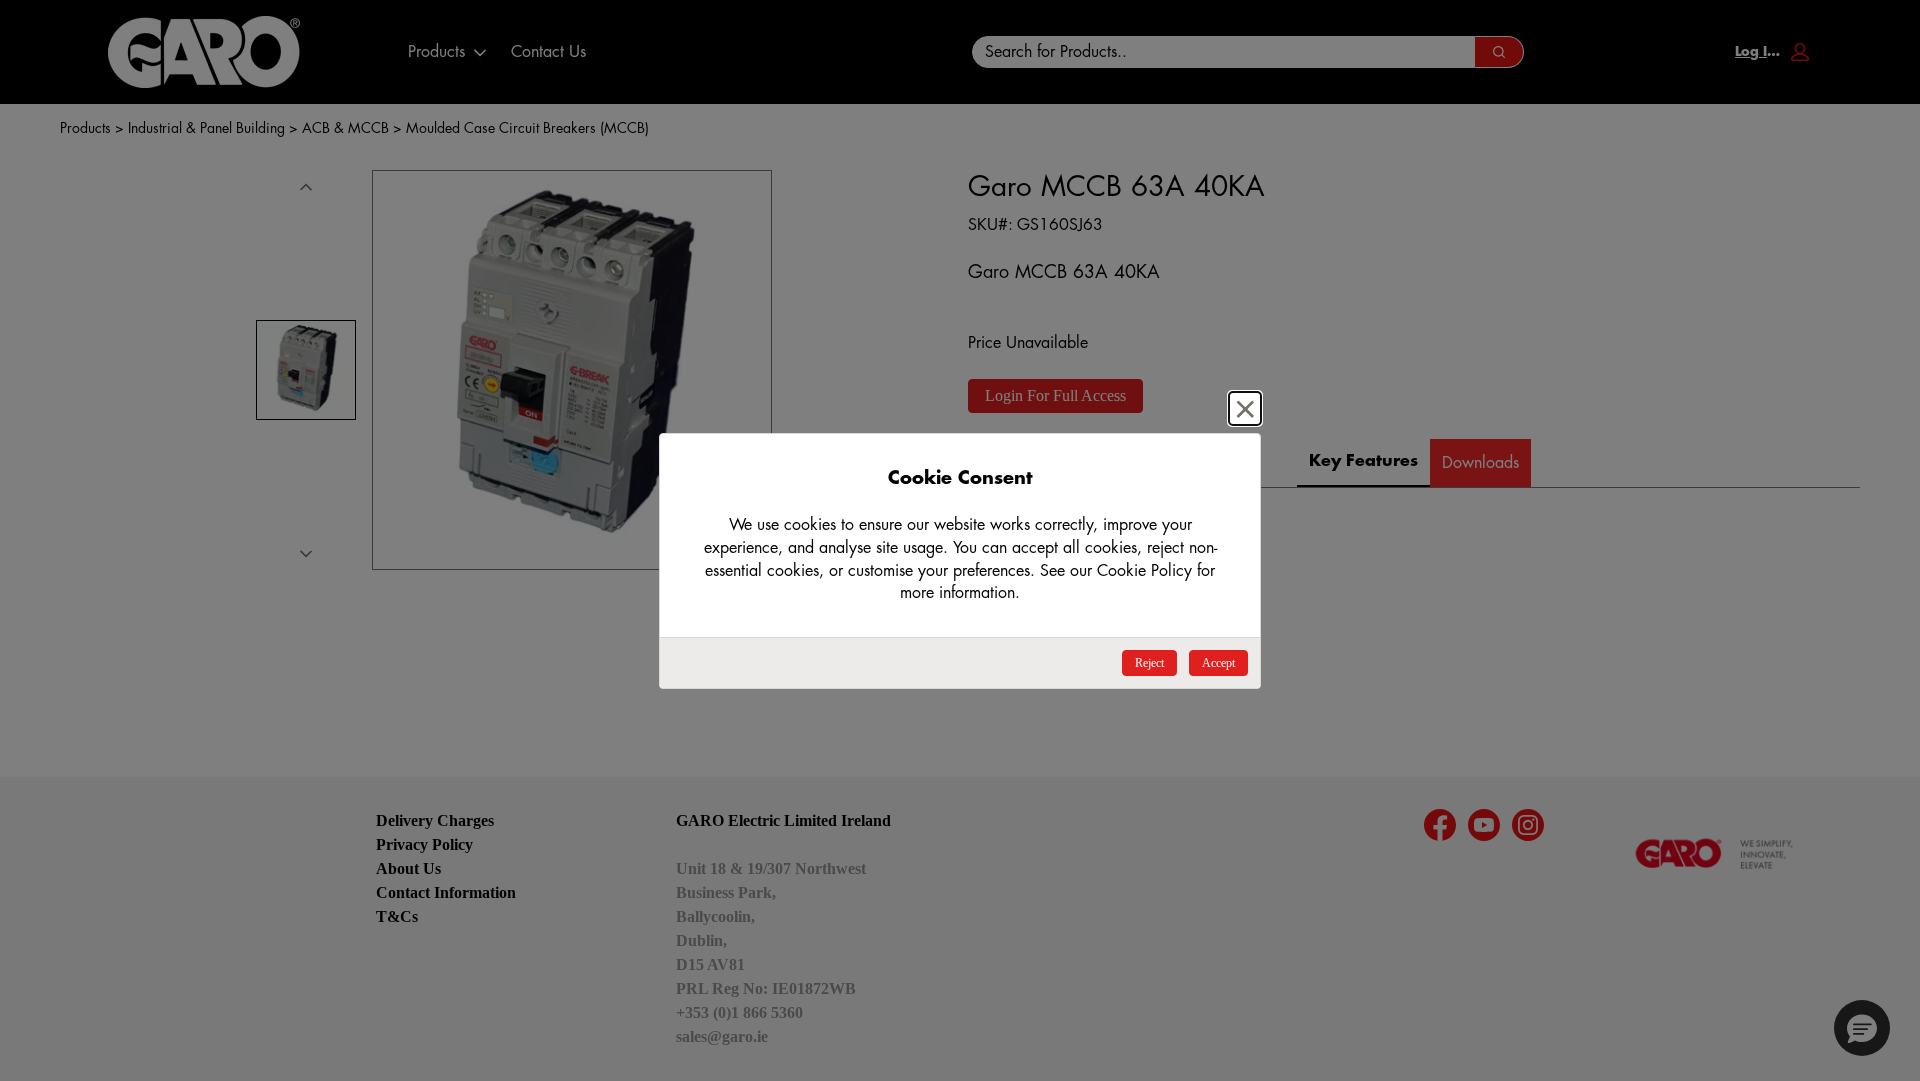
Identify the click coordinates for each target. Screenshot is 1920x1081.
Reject (1149, 663)
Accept (1218, 663)
